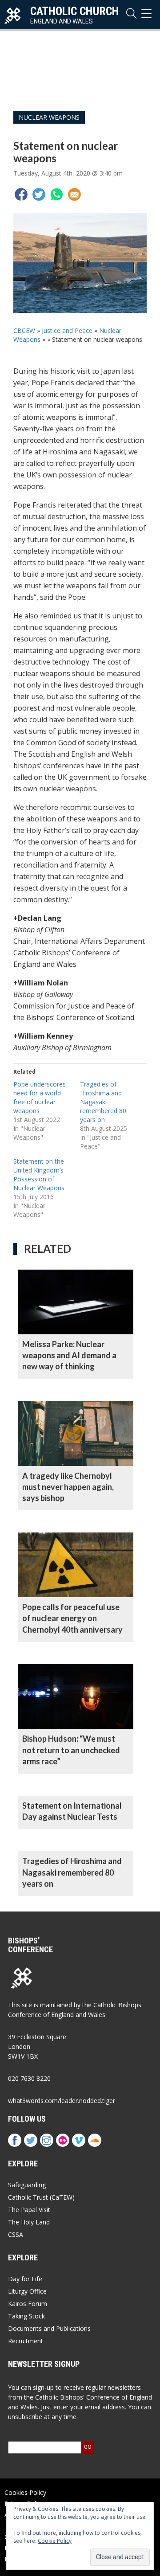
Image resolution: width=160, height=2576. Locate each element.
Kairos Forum (28, 2304)
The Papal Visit (29, 2210)
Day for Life (25, 2279)
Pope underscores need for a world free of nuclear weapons (40, 1097)
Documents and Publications (49, 2328)
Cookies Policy (25, 2492)
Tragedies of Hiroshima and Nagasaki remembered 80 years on (103, 1102)
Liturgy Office (27, 2291)
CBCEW (24, 330)
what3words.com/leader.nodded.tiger (62, 2101)
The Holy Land (29, 2222)
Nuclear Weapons (49, 117)
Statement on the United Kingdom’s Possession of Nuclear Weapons (39, 1175)
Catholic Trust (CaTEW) (41, 2197)
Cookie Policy (55, 2541)
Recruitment (26, 2341)
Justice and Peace (67, 330)
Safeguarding (27, 2185)
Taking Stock (26, 2316)
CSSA (16, 2234)
